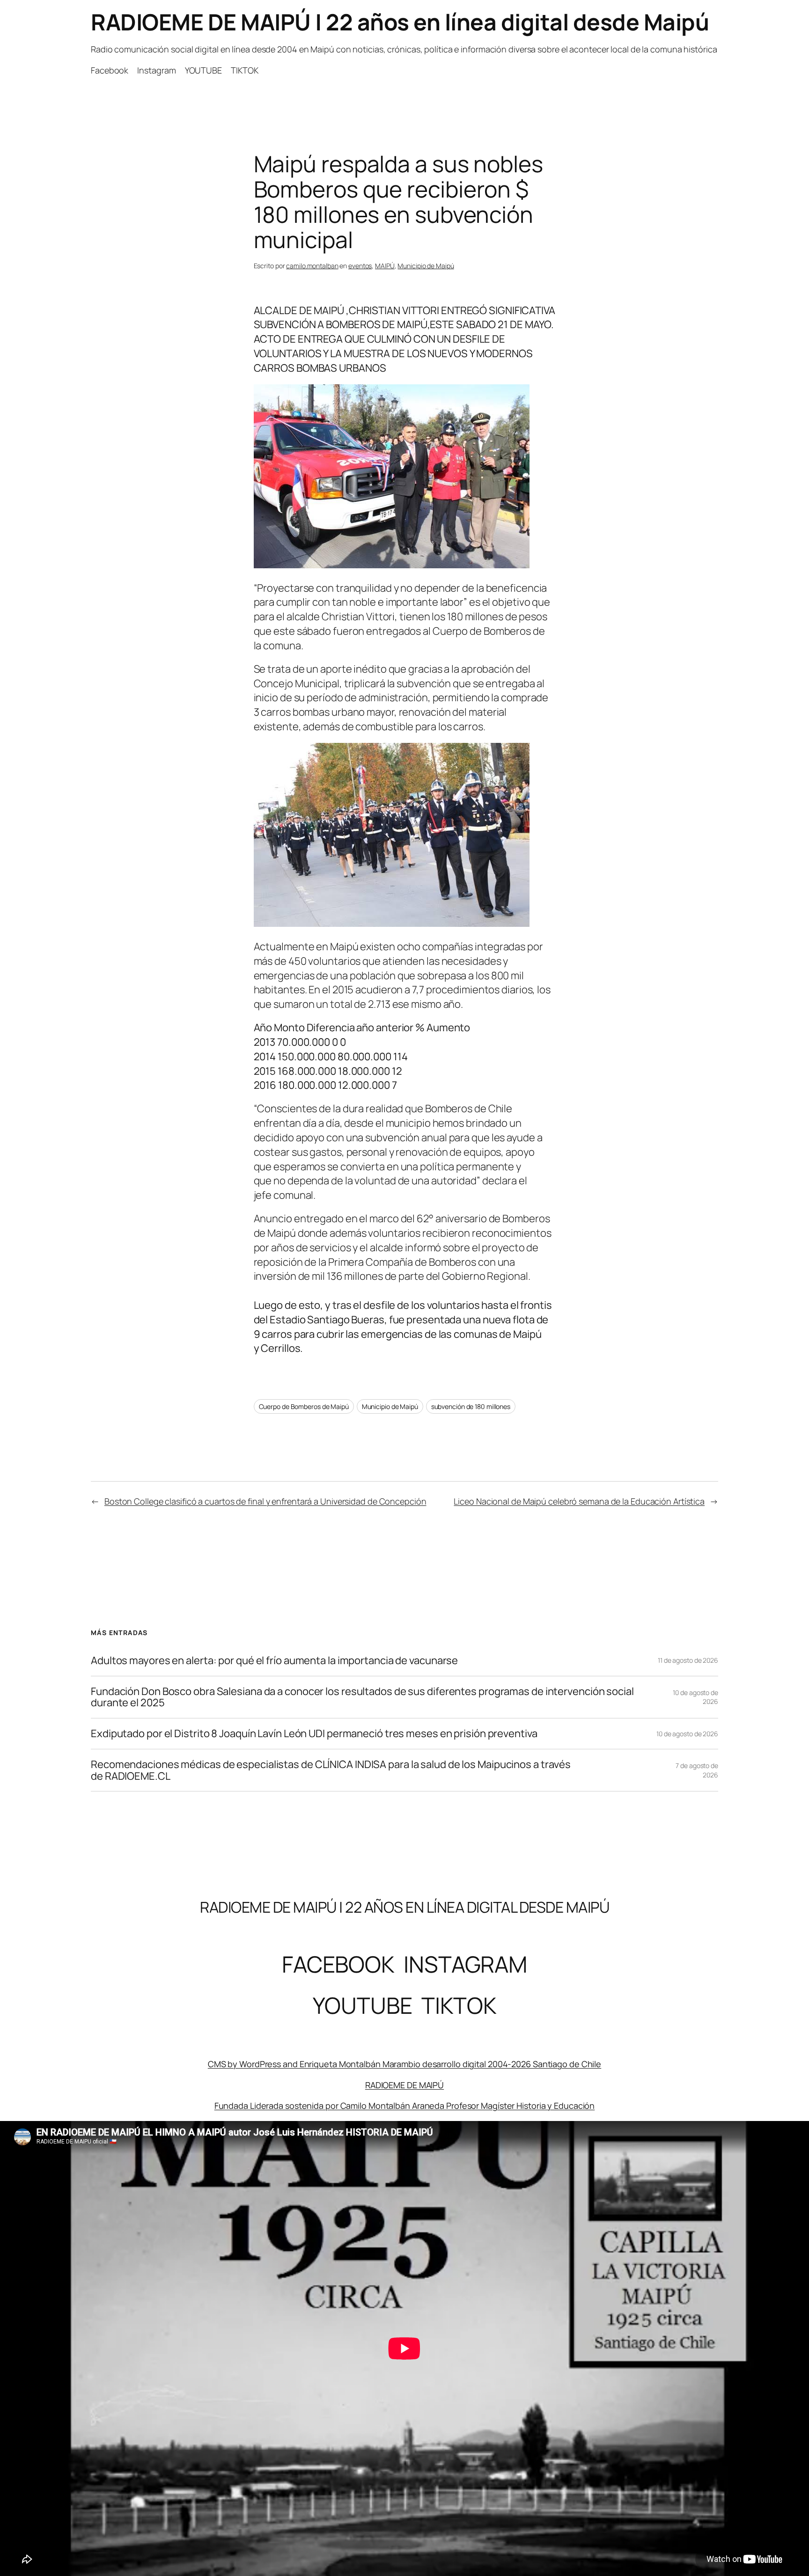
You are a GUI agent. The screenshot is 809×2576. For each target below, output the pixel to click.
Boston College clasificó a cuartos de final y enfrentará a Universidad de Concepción (265, 1501)
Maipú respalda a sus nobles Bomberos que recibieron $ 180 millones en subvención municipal (398, 202)
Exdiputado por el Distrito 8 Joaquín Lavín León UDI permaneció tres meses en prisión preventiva (314, 1734)
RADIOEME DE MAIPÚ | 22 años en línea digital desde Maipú (400, 22)
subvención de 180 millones (471, 1406)
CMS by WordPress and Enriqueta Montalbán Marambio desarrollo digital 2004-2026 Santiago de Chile (404, 2064)
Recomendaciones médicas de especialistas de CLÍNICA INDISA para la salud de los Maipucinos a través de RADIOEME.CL (331, 1770)
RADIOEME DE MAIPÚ (404, 2085)
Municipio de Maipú (426, 266)
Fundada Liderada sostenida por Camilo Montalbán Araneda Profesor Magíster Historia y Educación (405, 2106)
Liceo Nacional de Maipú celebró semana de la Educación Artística (579, 1501)
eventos (360, 266)
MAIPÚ (385, 266)
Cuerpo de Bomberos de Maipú (304, 1406)
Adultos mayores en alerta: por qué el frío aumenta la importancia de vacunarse (274, 1661)
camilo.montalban (312, 266)
